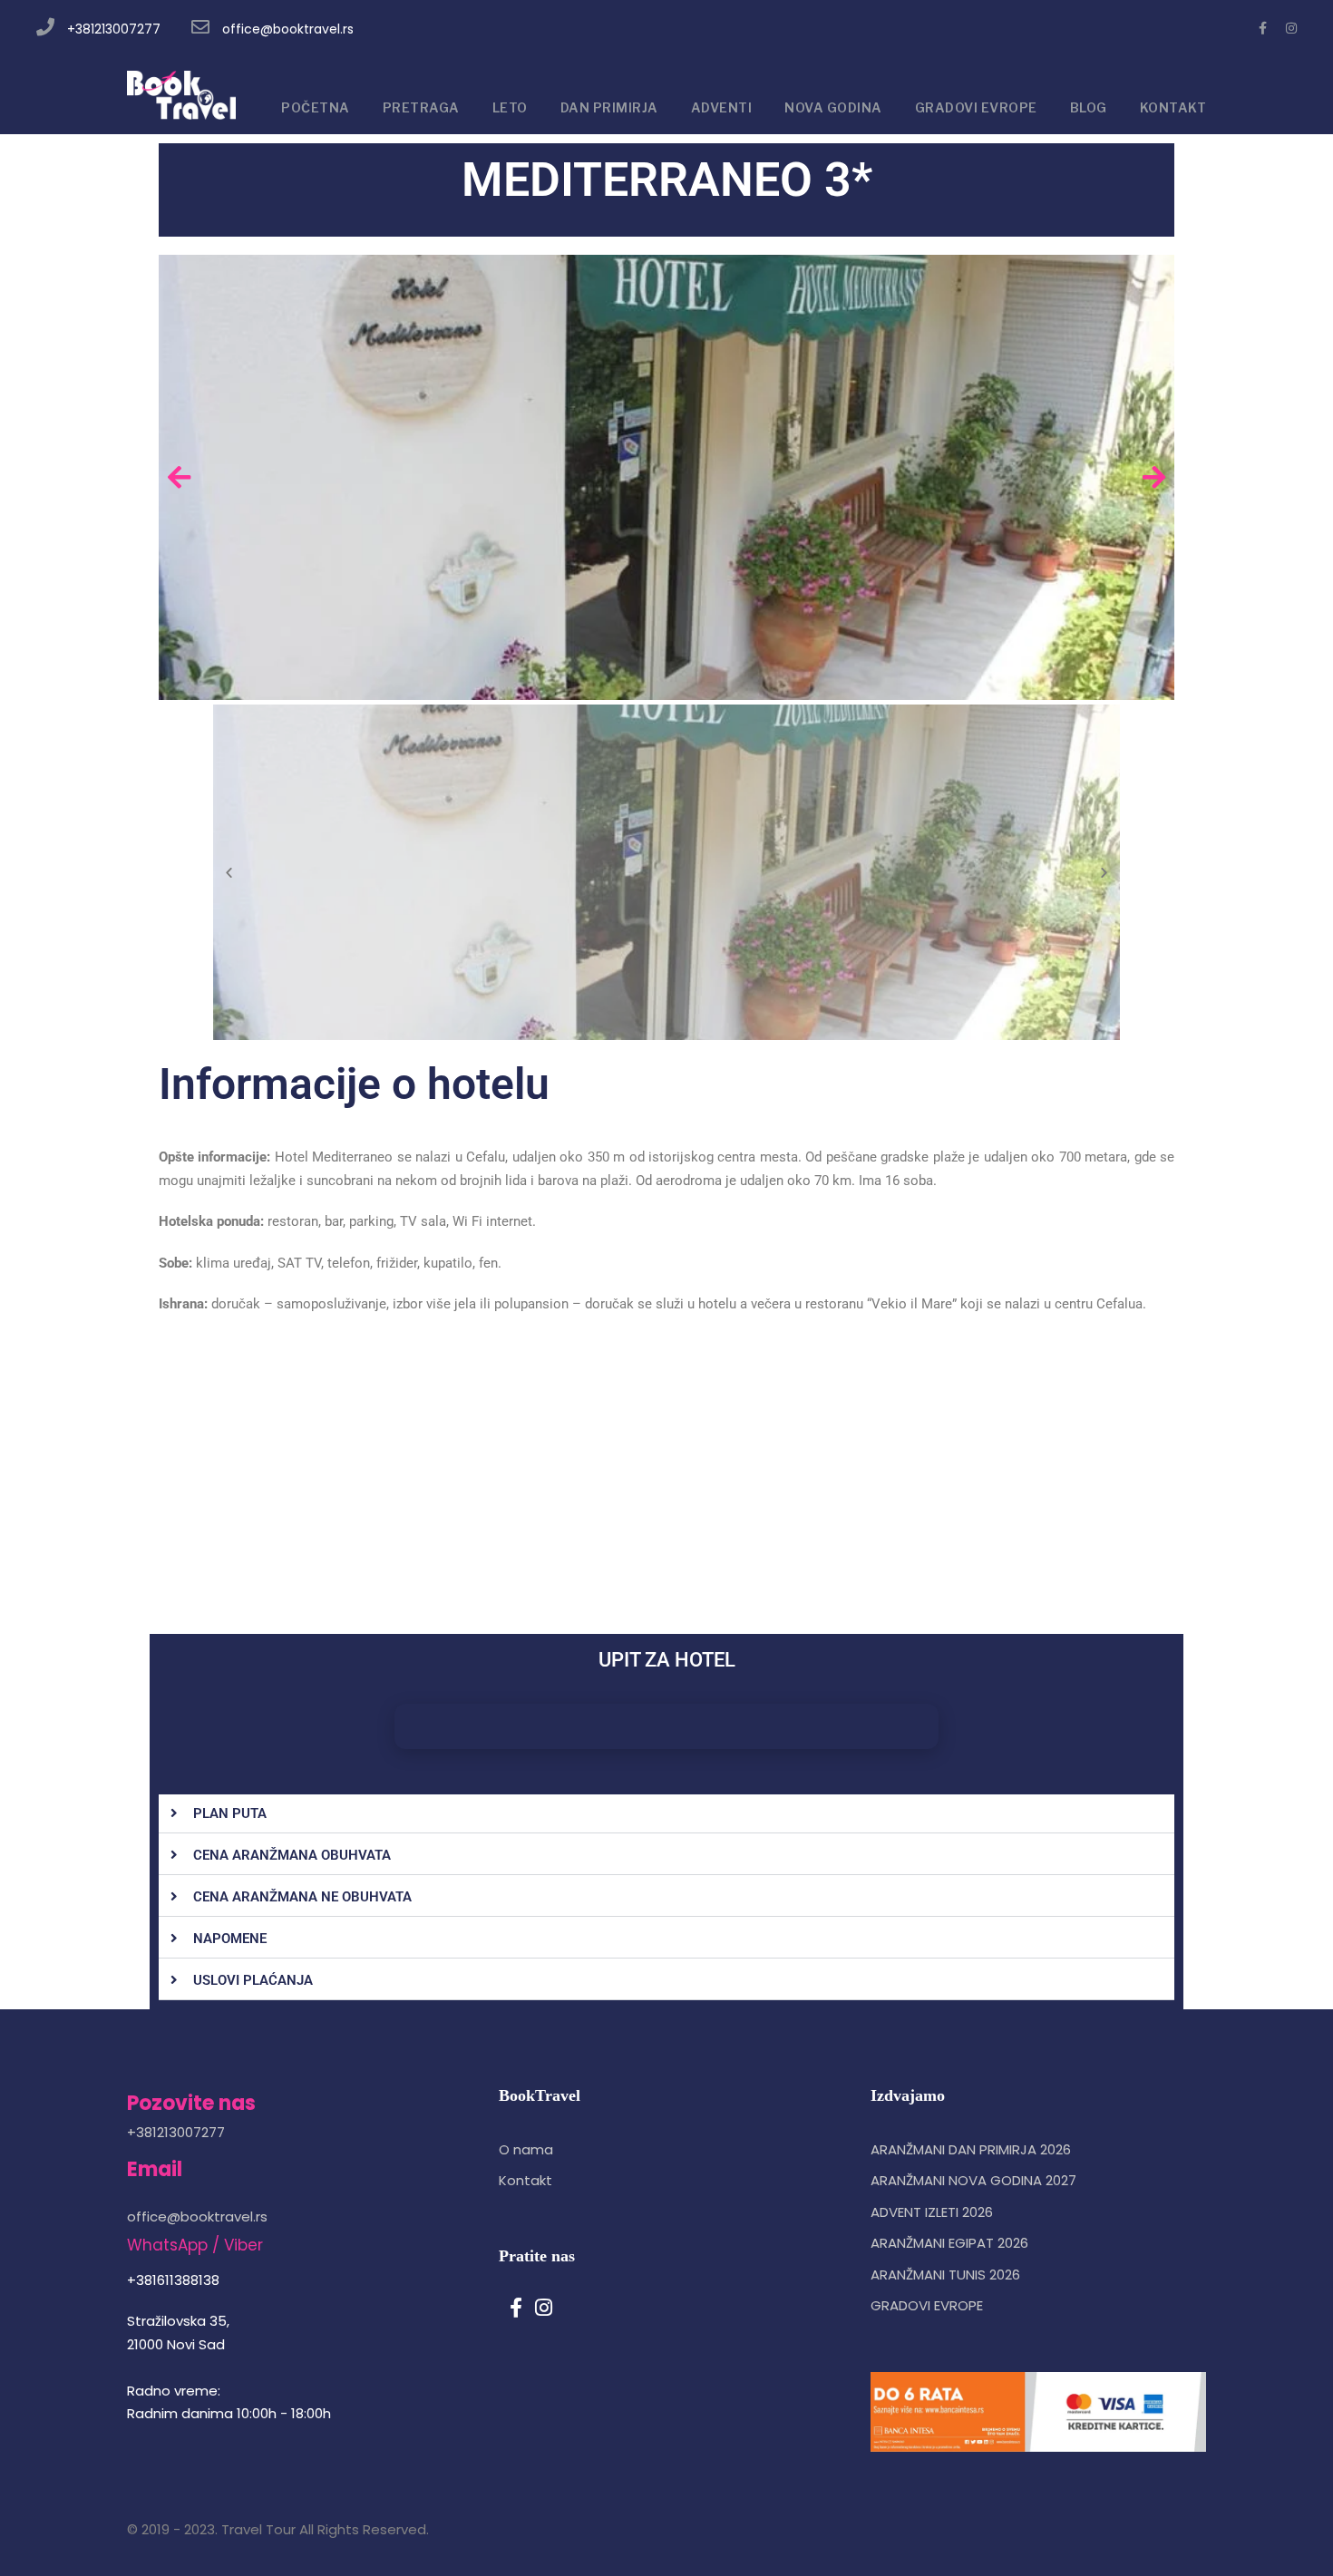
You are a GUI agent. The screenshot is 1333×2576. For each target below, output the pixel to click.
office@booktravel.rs (288, 29)
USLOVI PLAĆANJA (253, 1980)
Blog (1089, 107)
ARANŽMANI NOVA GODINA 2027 (973, 2180)
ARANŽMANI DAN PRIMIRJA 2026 (971, 2149)
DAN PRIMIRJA (609, 107)
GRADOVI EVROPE (976, 107)
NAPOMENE (230, 1939)
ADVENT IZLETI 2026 (932, 2212)
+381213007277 (114, 29)
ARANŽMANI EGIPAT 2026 (949, 2243)
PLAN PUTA (230, 1813)
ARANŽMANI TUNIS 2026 (945, 2275)
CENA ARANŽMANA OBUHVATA (292, 1855)
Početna (316, 107)
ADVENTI (722, 107)
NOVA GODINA (833, 107)
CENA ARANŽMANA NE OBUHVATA (302, 1897)
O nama (526, 2149)
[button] (666, 1814)
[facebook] (1263, 28)
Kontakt (525, 2180)
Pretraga (421, 107)
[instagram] (1291, 28)
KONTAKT (1173, 107)
